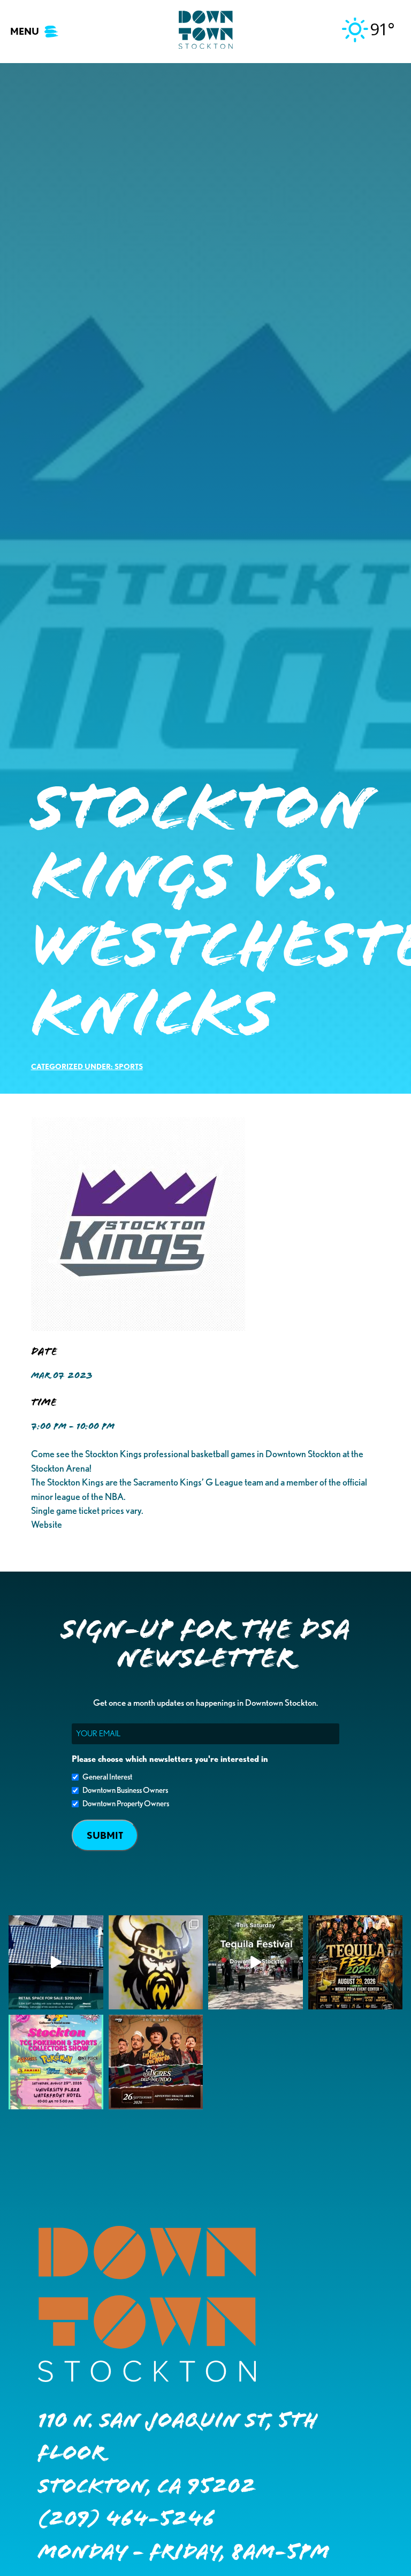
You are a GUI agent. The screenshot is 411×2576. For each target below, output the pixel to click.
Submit (105, 1835)
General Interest (107, 1777)
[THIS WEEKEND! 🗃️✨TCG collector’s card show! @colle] (56, 2062)
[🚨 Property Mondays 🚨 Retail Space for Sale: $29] (56, 1963)
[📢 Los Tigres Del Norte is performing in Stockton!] (156, 2062)
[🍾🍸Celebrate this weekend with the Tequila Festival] (256, 1963)
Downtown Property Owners (126, 1804)
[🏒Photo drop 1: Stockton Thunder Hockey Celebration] (156, 1963)
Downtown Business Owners (125, 1790)
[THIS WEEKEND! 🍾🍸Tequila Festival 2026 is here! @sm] (356, 1963)
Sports (129, 1066)
